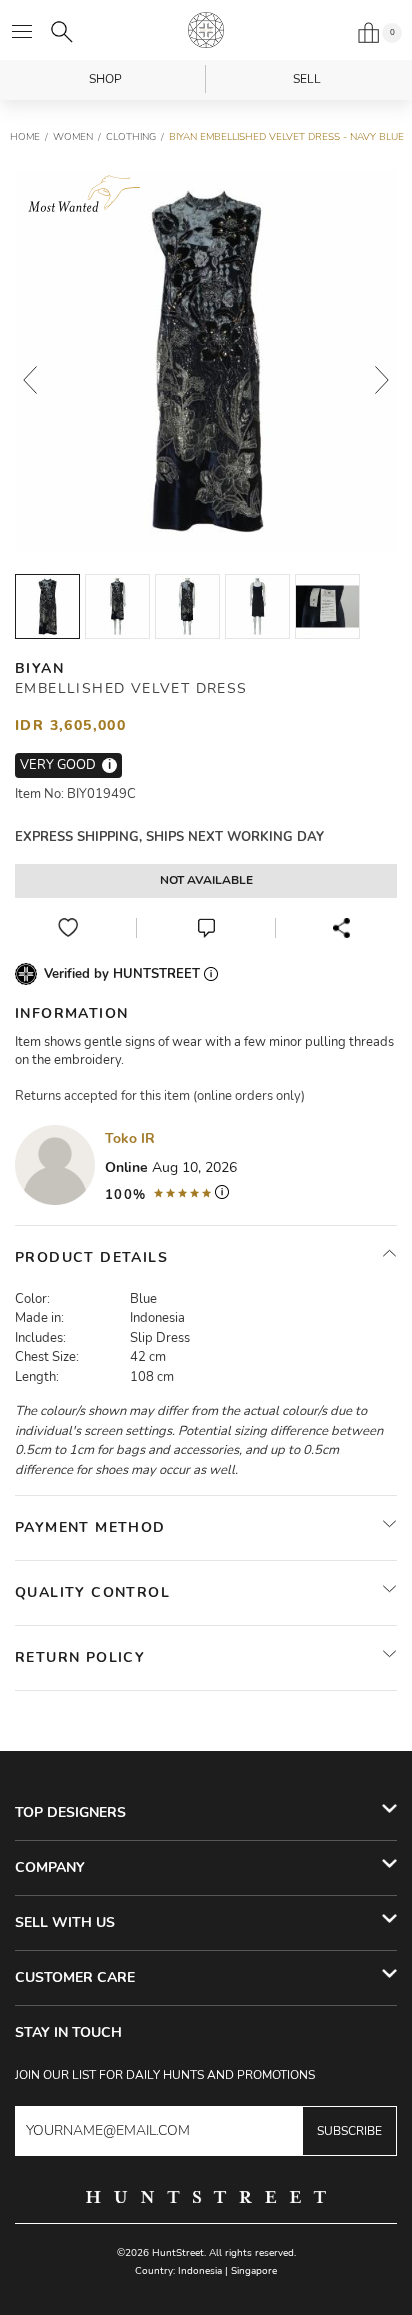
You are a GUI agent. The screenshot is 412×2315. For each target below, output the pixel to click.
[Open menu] (22, 32)
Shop (105, 79)
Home (25, 137)
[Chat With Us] (206, 928)
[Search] (62, 32)
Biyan (39, 668)
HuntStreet (206, 30)
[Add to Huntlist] (68, 928)
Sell (307, 79)
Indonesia (200, 2271)
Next (382, 380)
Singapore (254, 2271)
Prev (30, 380)
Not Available (206, 880)
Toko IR (130, 1138)
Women (73, 137)
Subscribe (349, 2131)
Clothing (131, 137)
